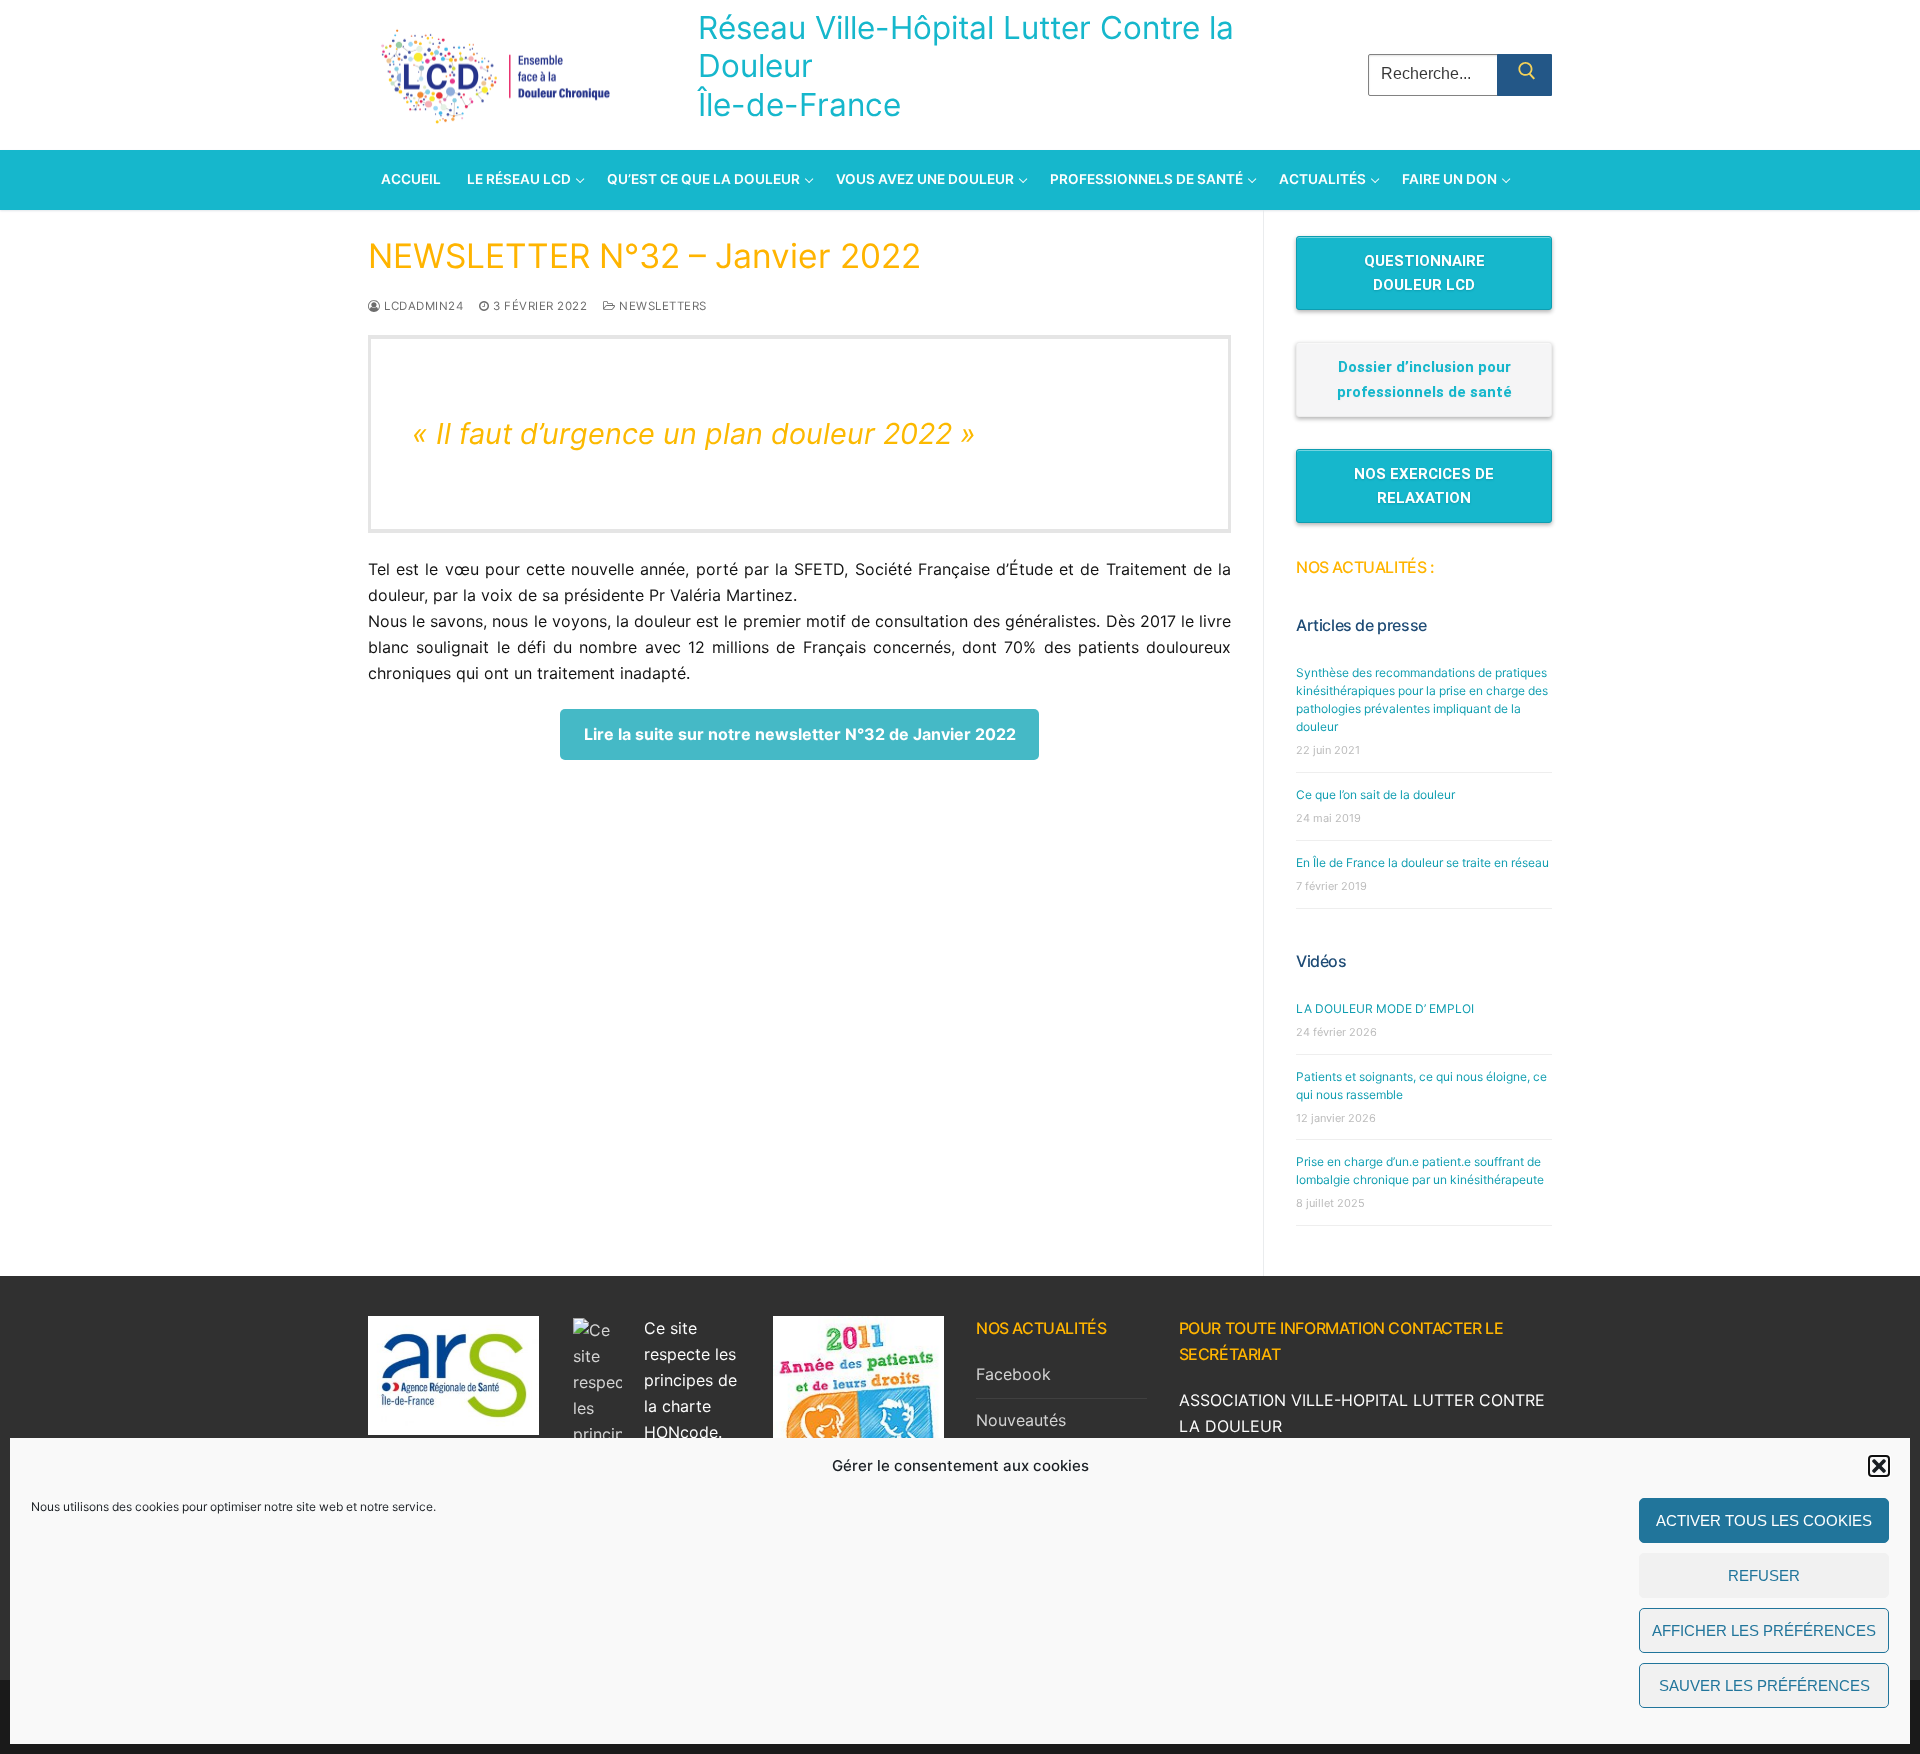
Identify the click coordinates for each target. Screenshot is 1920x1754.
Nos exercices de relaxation (1424, 486)
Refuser (1764, 1575)
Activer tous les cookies (1764, 1520)
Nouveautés (1021, 1420)
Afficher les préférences (1764, 1630)
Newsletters (661, 306)
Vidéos (1321, 961)
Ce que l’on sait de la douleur (1375, 794)
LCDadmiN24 (422, 306)
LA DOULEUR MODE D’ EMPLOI (1385, 1008)
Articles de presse (1361, 625)
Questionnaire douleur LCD (1424, 273)
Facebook (1013, 1374)
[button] (1879, 1466)
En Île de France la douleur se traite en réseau (1422, 862)
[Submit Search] (1524, 75)
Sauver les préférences (1764, 1685)
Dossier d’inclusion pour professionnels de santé (1424, 379)
